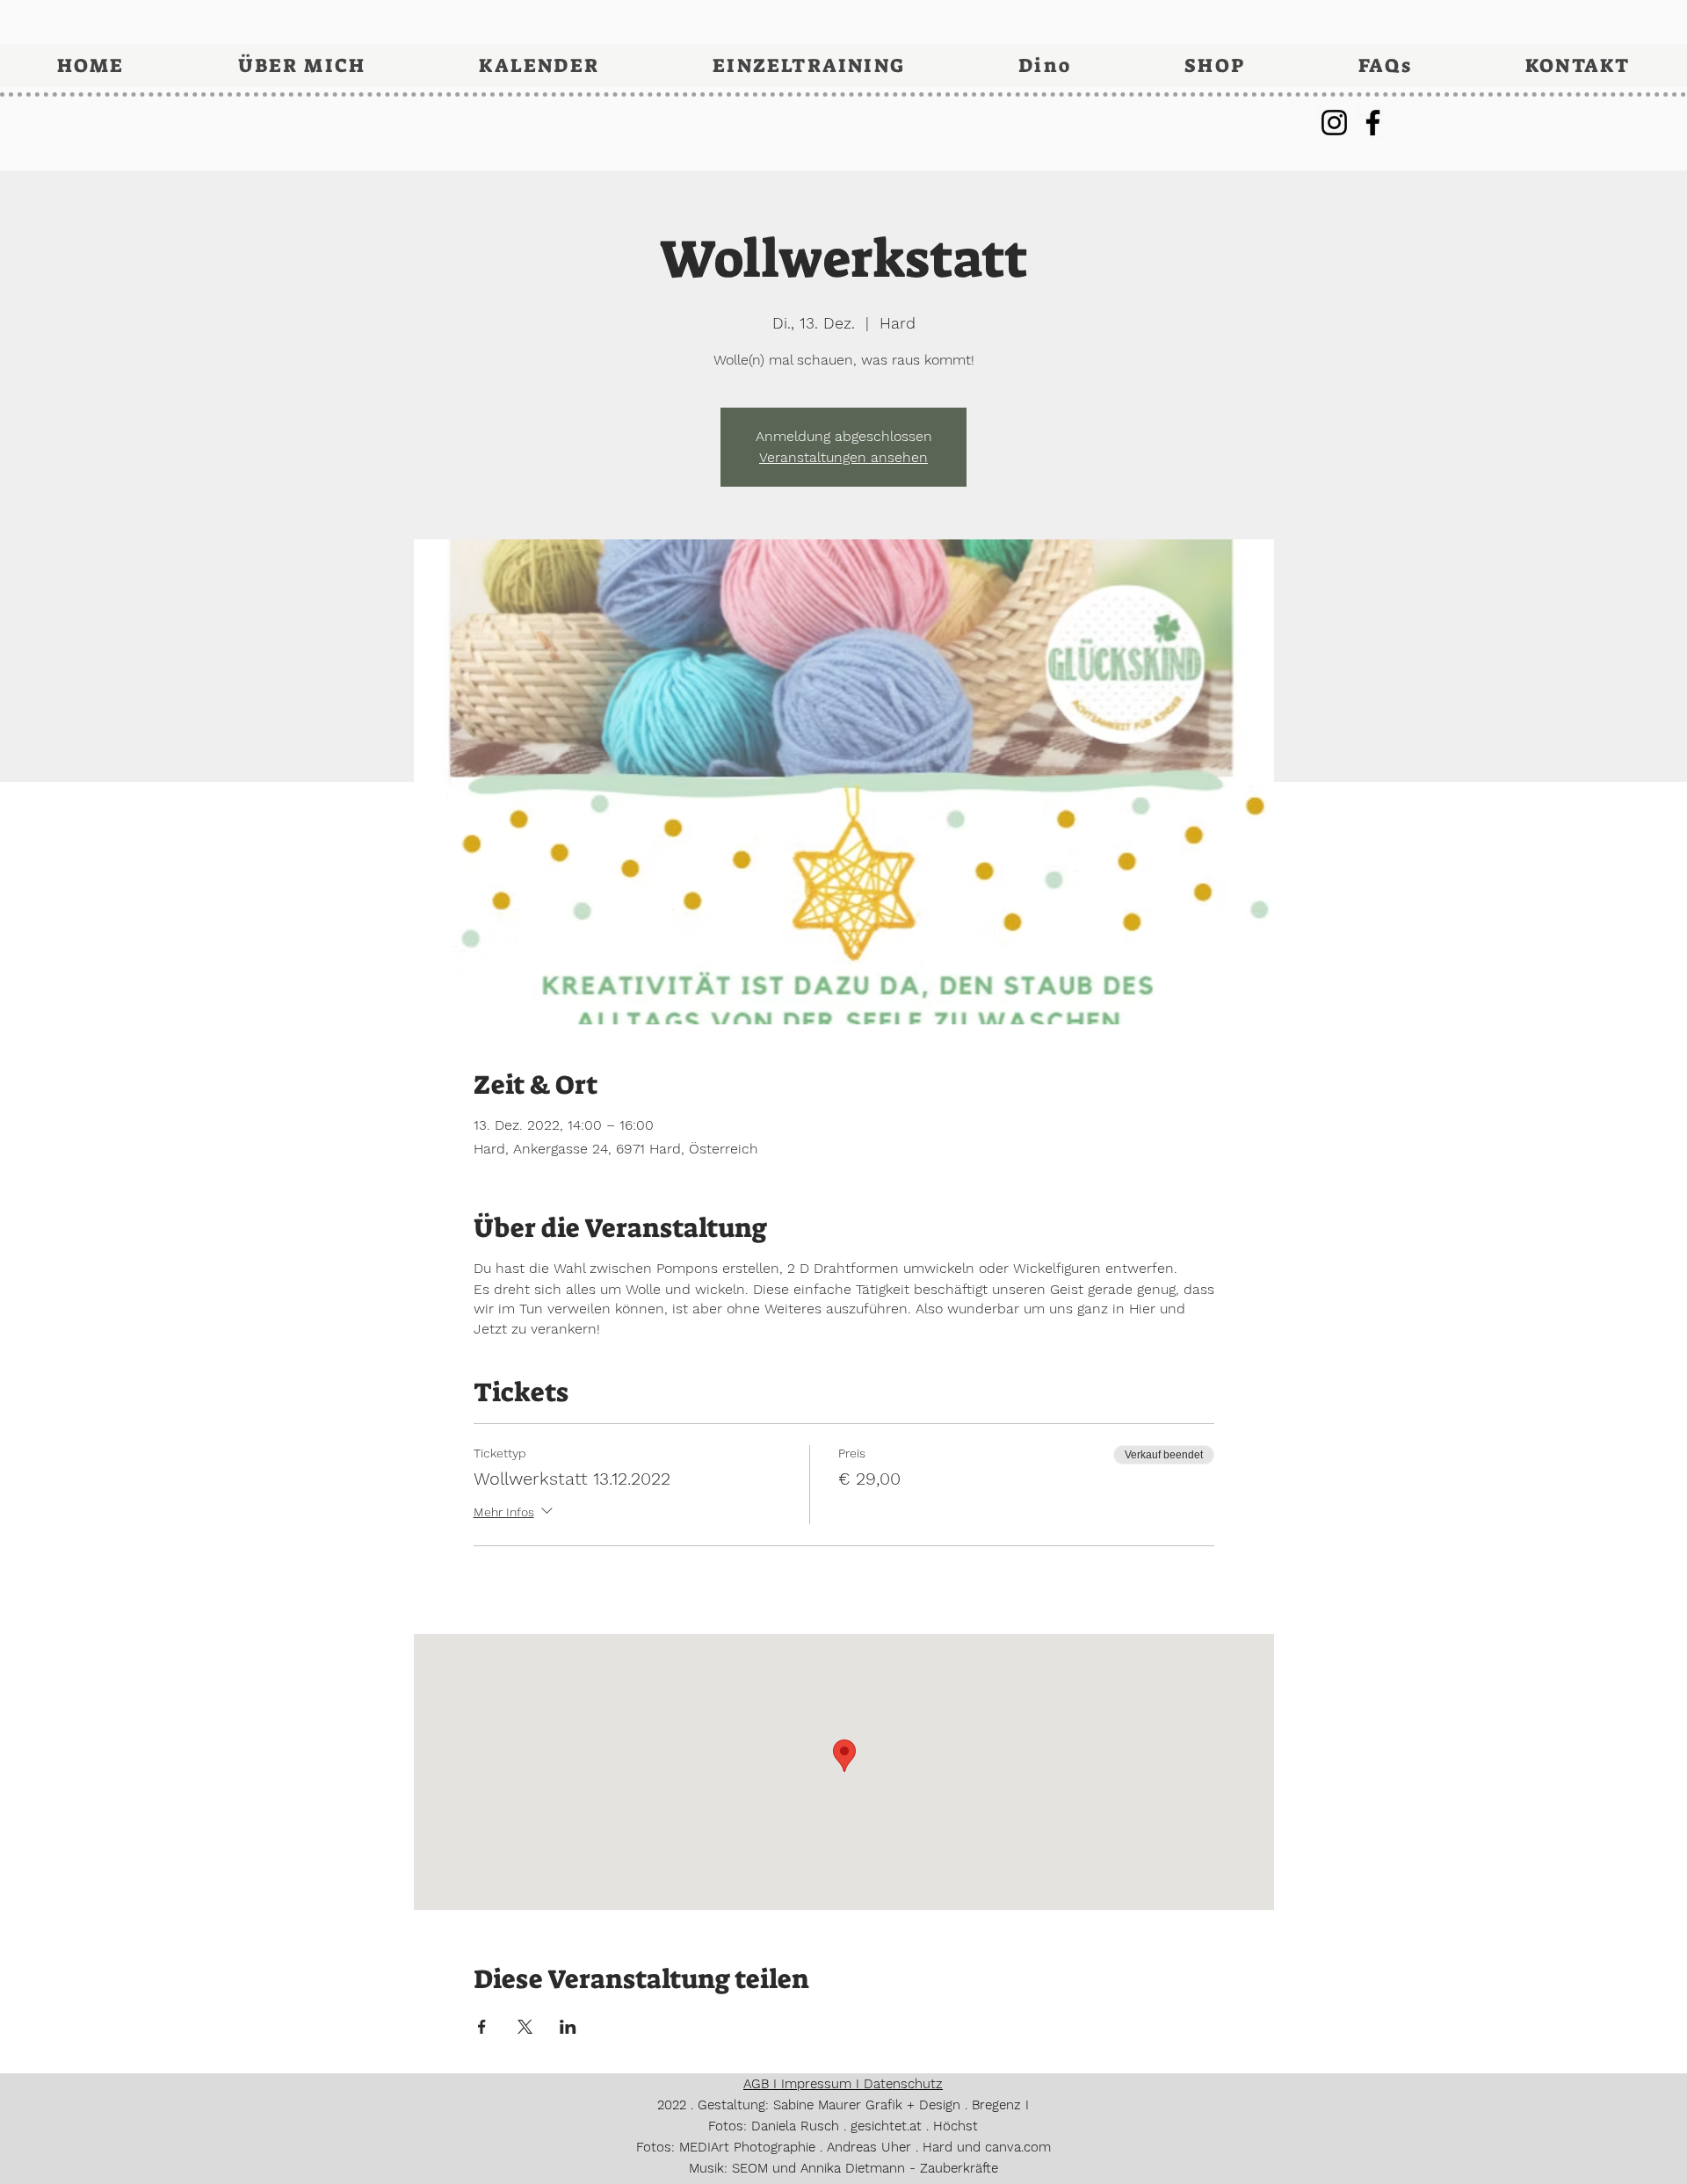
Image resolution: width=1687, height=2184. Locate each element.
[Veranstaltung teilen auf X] (525, 2027)
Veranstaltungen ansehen (843, 457)
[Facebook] (1373, 123)
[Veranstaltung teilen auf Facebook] (482, 2027)
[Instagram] (1334, 123)
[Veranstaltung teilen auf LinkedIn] (568, 2027)
